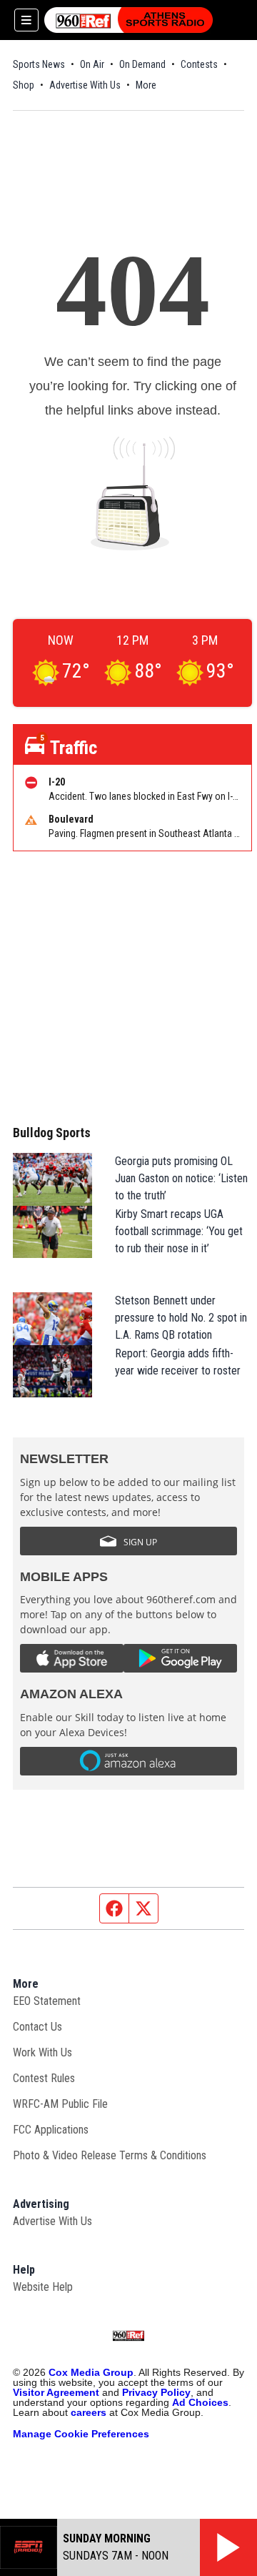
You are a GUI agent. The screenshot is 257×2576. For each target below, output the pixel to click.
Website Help (43, 2287)
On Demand (142, 64)
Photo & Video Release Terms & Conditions (110, 2155)
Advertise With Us (85, 85)
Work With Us (42, 2052)
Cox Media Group (91, 2372)
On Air (92, 64)
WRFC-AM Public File (60, 2104)
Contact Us (37, 2027)
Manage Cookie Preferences (81, 2434)
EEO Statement (47, 2001)
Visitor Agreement (56, 2392)
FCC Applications (51, 2130)
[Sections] (26, 20)
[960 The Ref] (128, 20)
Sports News (39, 64)
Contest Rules (44, 2078)
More (146, 85)
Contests (199, 64)
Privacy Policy (156, 2392)
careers (89, 2412)
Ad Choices (200, 2402)
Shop (24, 85)
